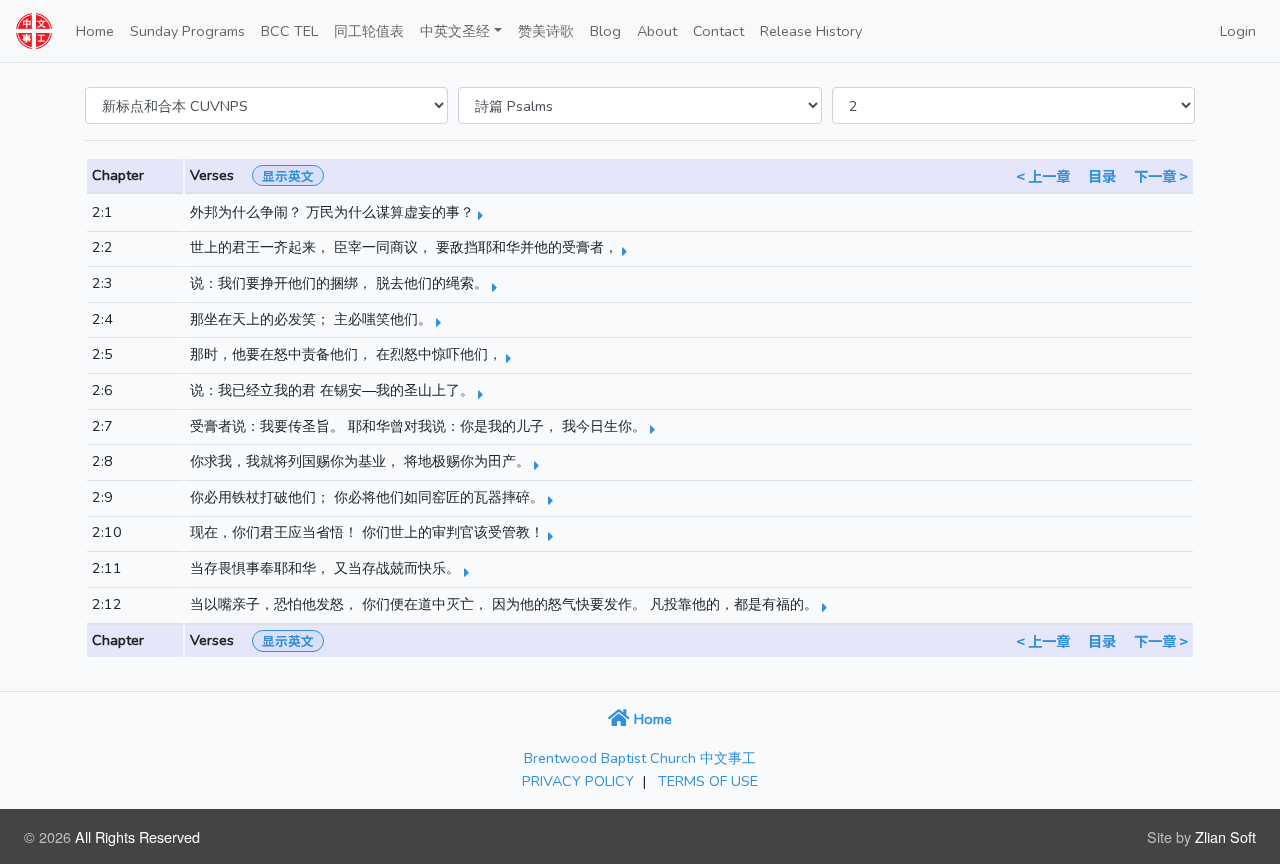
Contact (718, 31)
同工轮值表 (369, 31)
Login (1238, 31)
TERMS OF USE (708, 781)
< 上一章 (1043, 175)
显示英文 (288, 175)
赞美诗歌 (546, 31)
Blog (605, 31)
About (657, 31)
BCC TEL (289, 31)
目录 (1102, 175)
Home (95, 31)
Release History (811, 31)
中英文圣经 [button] (455, 31)
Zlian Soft (1225, 836)
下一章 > (1161, 175)
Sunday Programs (187, 31)
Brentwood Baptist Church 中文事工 (640, 758)
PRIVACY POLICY (578, 781)
